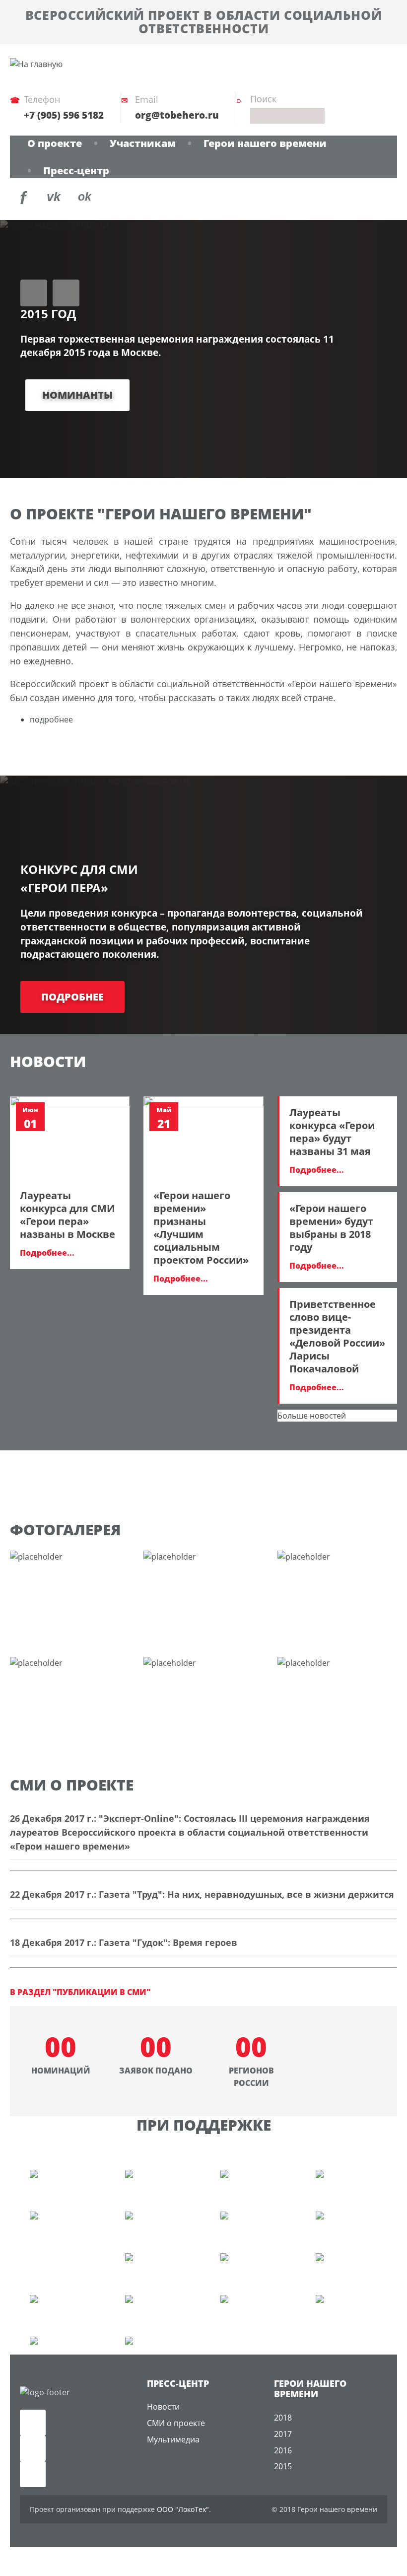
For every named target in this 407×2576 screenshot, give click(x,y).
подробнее (51, 719)
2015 (283, 2466)
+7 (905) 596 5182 (64, 115)
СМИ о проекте (176, 2423)
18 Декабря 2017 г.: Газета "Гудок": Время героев (124, 1942)
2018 (283, 2418)
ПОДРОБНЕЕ (72, 997)
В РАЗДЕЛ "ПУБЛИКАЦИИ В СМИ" (80, 1992)
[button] (34, 293)
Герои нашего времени (265, 143)
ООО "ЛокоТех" (183, 2509)
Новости (163, 2407)
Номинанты (77, 395)
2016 (283, 2450)
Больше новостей (312, 1416)
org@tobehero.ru (177, 115)
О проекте (55, 143)
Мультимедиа (173, 2439)
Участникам (143, 143)
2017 (283, 2434)
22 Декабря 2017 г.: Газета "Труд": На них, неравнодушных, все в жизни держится (202, 1894)
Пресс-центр (76, 171)
